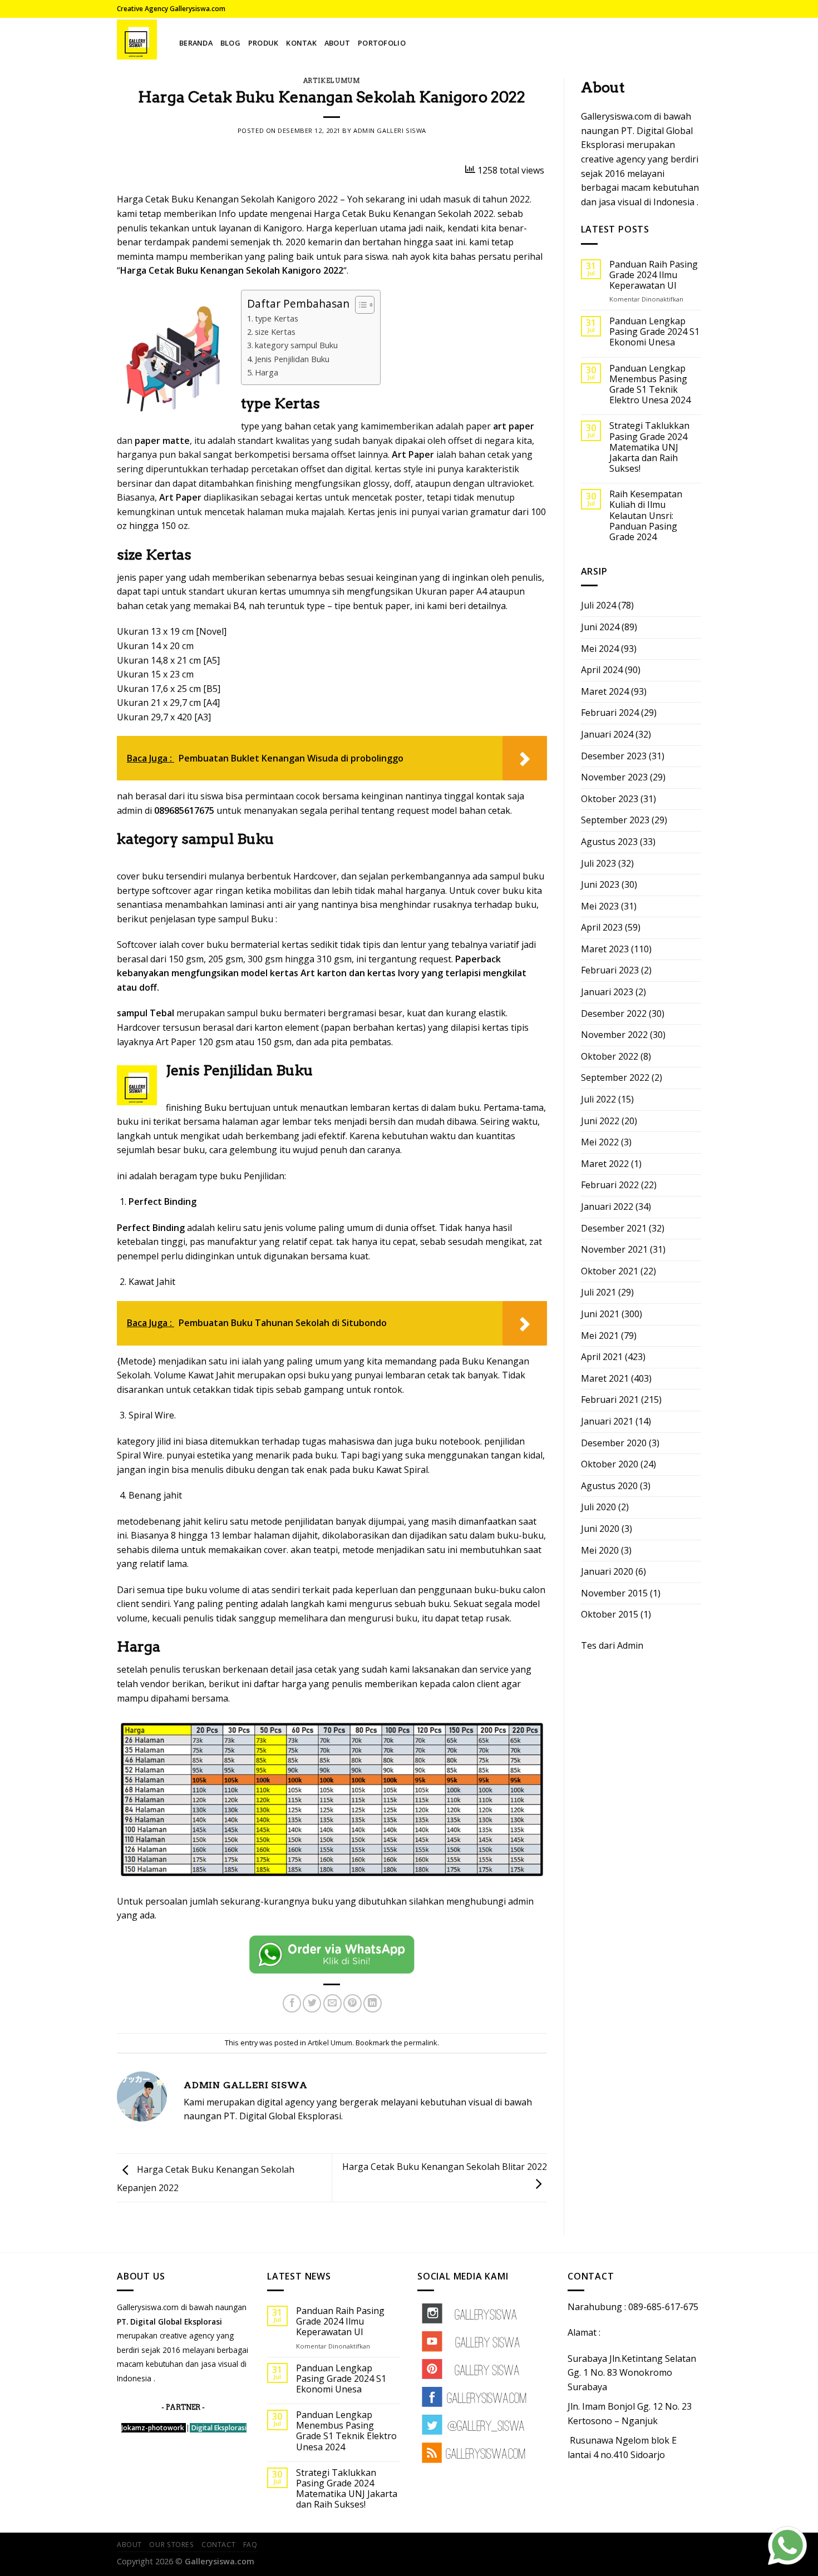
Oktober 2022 (610, 1056)
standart (206, 591)
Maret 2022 (605, 1164)
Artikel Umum (332, 81)
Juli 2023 (598, 863)
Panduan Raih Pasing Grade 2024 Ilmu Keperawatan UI (654, 275)
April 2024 (602, 670)
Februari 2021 (610, 1400)
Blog (230, 43)
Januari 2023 (607, 992)
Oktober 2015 (610, 1614)
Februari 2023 (610, 970)
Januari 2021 (607, 1421)
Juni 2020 (600, 1529)
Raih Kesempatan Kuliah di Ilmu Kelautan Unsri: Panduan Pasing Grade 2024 (646, 516)
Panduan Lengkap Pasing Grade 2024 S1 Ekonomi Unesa (654, 332)
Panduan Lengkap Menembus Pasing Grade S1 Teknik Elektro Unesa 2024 (650, 385)
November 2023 (614, 777)
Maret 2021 (605, 1378)
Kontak (301, 43)
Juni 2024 (600, 627)
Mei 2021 (600, 1336)
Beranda (196, 43)
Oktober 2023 (610, 799)
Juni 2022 (600, 1121)
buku (406, 1618)
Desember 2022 (614, 1013)
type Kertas (277, 318)
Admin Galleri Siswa (390, 130)
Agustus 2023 (609, 842)
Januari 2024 (607, 734)
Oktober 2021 (610, 1271)
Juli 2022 (598, 1099)
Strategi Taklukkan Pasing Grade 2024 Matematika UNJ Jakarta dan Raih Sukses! (649, 447)
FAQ (250, 2545)
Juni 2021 (600, 1314)
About (337, 43)
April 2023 (602, 927)
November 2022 (614, 1035)
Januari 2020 (607, 1571)
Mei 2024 (600, 649)
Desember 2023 (614, 756)
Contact (218, 2545)
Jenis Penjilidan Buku (292, 359)
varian (455, 512)
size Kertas (275, 332)
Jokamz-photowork (153, 2428)
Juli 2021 (598, 1292)
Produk (263, 43)
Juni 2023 (600, 884)
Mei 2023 (600, 906)
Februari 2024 (610, 713)
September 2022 (615, 1077)
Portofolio (382, 43)
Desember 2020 (614, 1443)
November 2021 (614, 1249)
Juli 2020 (598, 1507)
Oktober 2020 (610, 1464)
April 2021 (602, 1357)
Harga (267, 372)
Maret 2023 (605, 949)
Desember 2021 (614, 1228)
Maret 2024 (605, 691)
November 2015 (614, 1593)
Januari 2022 (607, 1207)
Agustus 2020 (609, 1486)
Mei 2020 (600, 1550)
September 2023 (615, 820)
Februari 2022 (610, 1185)
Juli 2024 (598, 605)
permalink (421, 2043)
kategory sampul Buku (296, 345)
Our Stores (171, 2545)
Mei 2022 (600, 1142)
